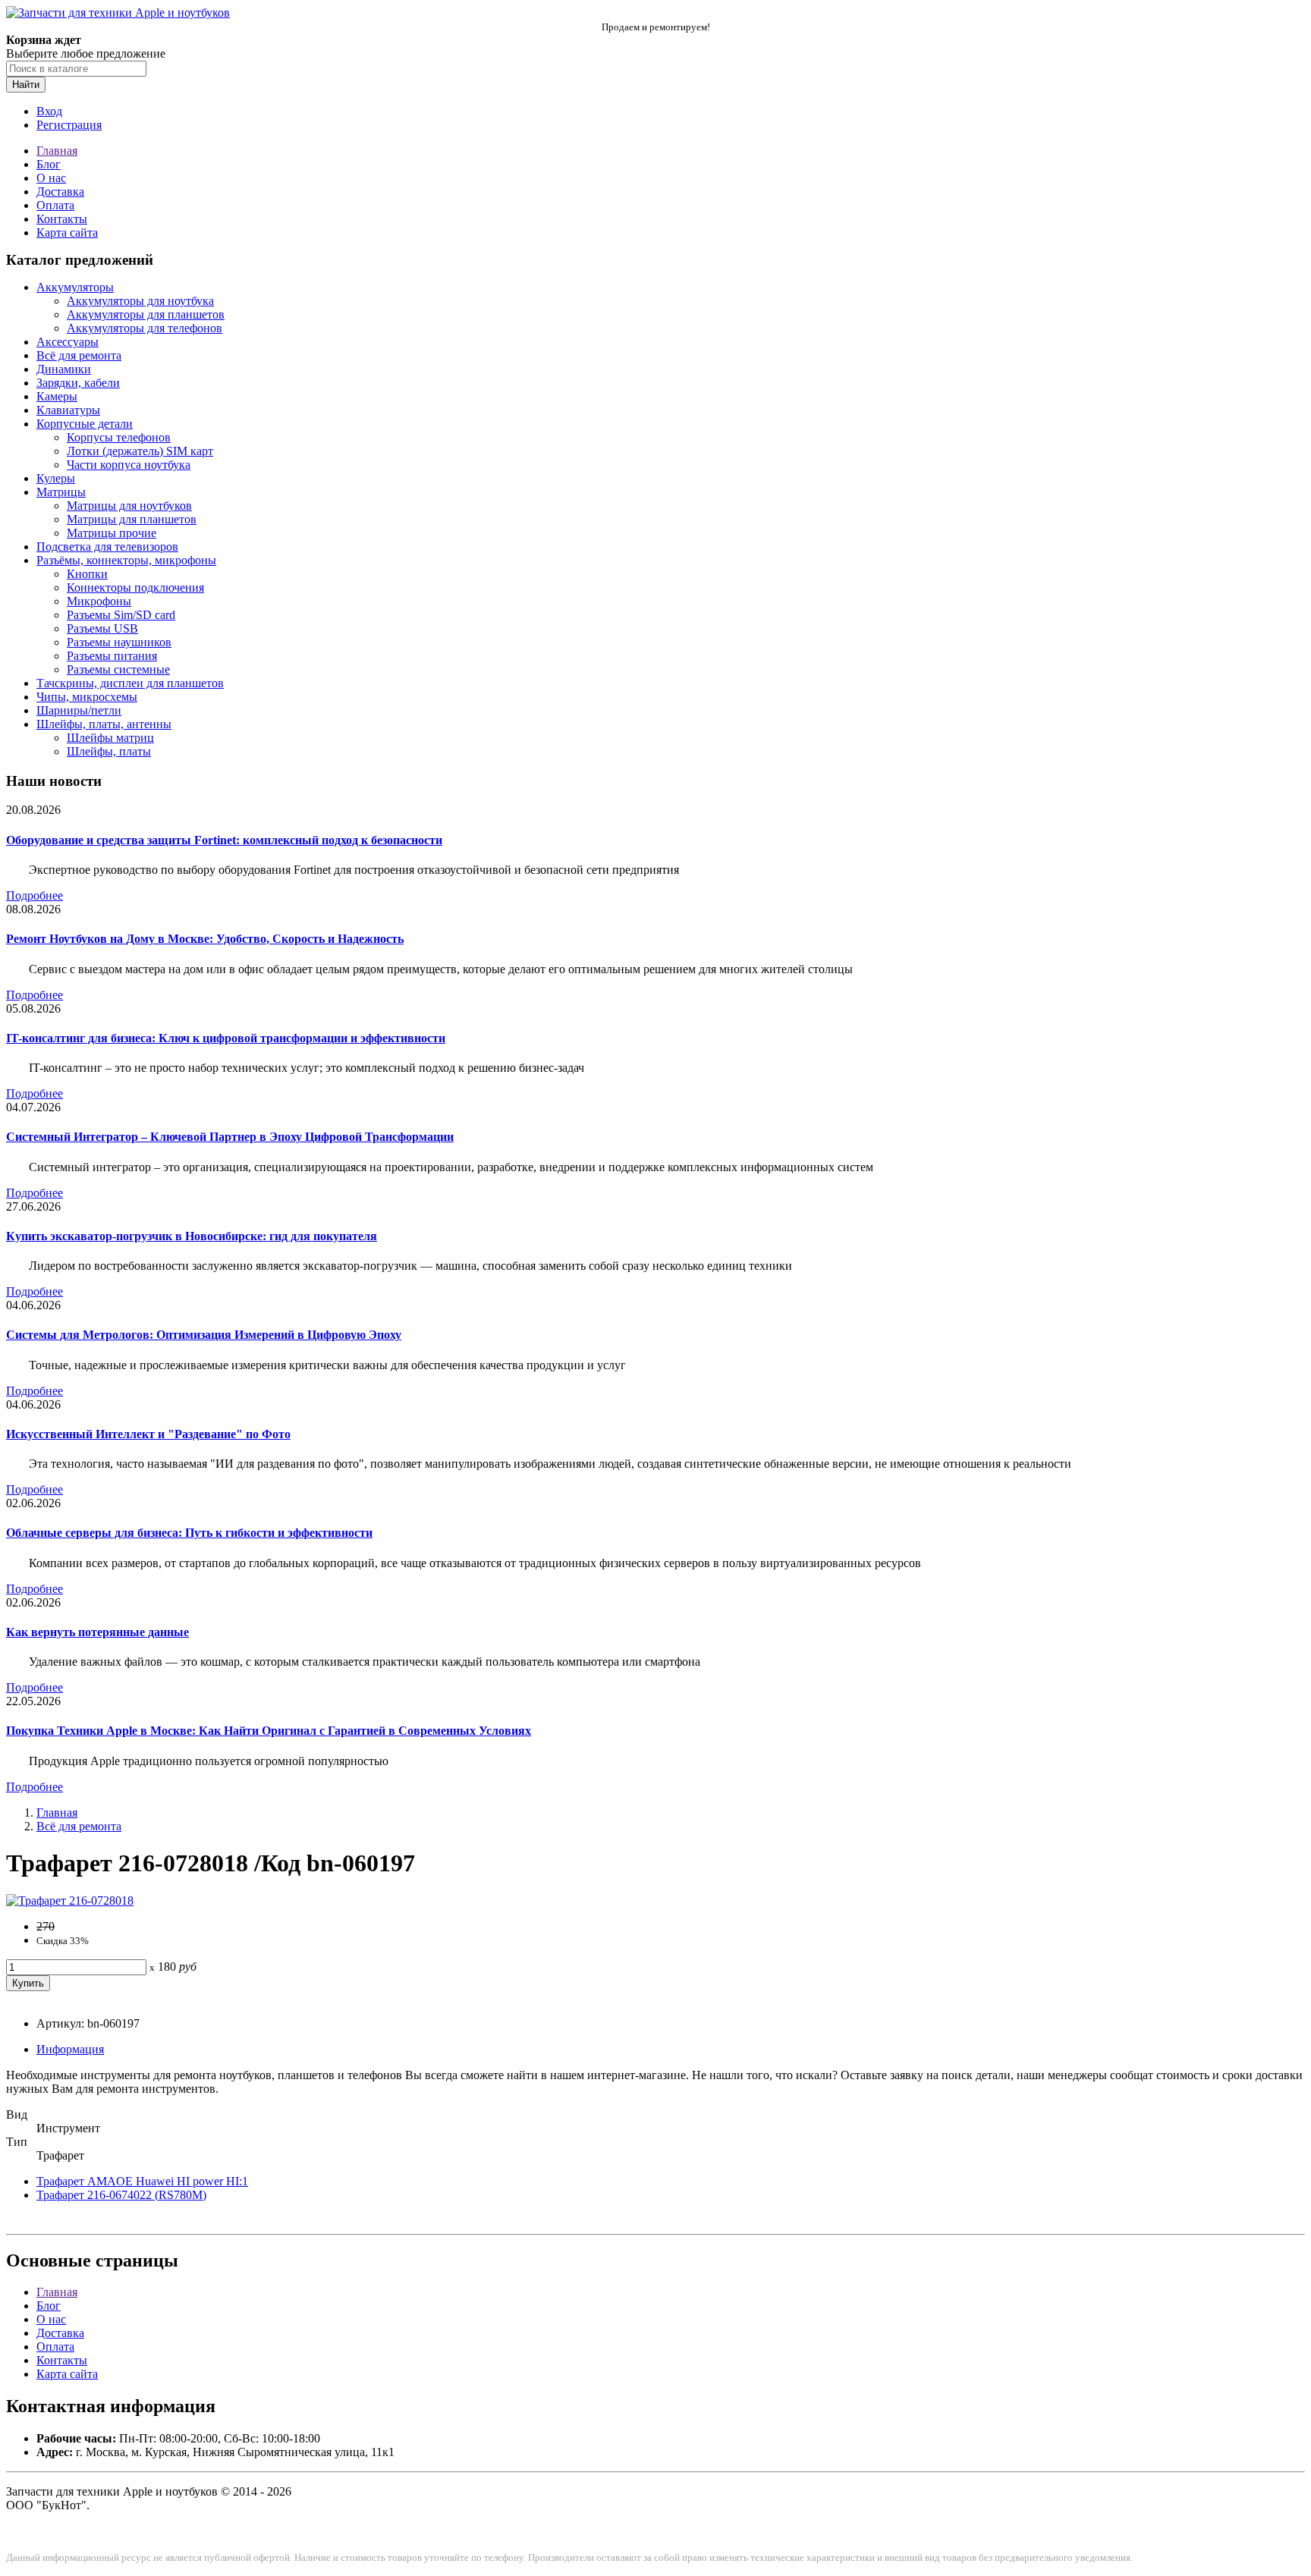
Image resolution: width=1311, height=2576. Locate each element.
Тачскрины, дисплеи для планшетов (130, 683)
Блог (49, 164)
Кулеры (56, 478)
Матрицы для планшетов (132, 519)
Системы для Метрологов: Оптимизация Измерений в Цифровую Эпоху (204, 1335)
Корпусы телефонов (119, 437)
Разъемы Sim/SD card (121, 615)
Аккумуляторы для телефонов (145, 328)
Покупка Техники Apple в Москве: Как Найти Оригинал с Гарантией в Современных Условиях (269, 1731)
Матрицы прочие (112, 533)
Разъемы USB (102, 628)
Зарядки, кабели (78, 383)
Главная (57, 151)
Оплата (55, 205)
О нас (51, 178)
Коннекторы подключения (135, 587)
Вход (49, 111)
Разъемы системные (118, 669)
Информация (70, 2049)
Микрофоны (99, 601)
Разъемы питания (112, 656)
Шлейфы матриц (110, 738)
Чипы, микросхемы (87, 697)
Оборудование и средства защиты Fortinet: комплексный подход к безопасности (224, 840)
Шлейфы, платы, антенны (104, 724)
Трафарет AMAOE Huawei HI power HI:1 (142, 2181)
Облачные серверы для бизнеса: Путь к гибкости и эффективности (189, 1533)
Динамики (64, 369)
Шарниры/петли (79, 710)
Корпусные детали (85, 424)
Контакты (62, 219)
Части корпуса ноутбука (129, 465)
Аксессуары (68, 342)
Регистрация (69, 125)
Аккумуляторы (75, 287)
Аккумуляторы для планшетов (146, 314)
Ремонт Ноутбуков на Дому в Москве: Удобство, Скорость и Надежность (205, 939)
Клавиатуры (68, 410)
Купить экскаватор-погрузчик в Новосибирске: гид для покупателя (192, 1236)
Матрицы (61, 492)
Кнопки (87, 574)
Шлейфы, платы (109, 751)
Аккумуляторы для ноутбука (140, 301)
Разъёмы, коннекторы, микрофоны (126, 560)
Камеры (57, 396)
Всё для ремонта (79, 355)
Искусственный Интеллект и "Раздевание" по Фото (148, 1434)
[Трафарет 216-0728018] (70, 1901)
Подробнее (35, 895)
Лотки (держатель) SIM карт (140, 451)
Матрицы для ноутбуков (129, 506)
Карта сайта (67, 232)
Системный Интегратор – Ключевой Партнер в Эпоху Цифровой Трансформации (230, 1137)
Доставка (60, 192)
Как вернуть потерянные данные (97, 1632)
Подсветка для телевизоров (107, 547)
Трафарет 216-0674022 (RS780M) (121, 2195)
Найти (26, 85)
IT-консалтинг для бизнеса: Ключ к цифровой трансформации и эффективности (226, 1038)
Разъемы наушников (119, 642)
